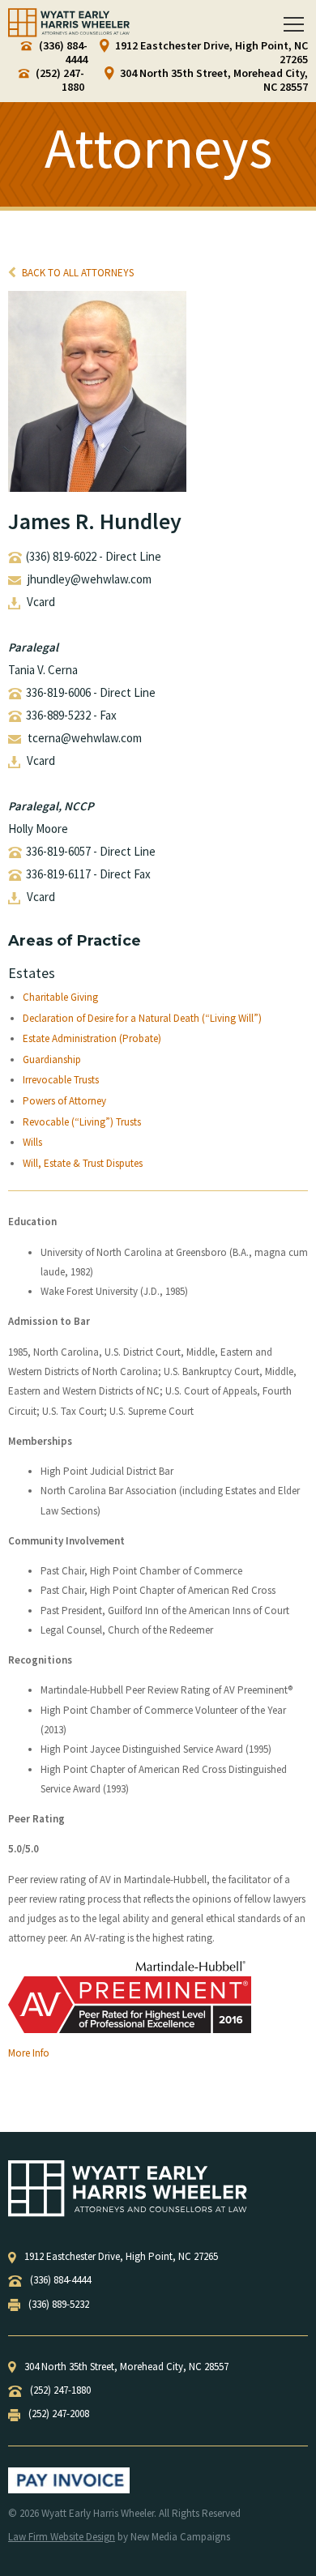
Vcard (41, 602)
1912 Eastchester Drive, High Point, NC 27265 (210, 53)
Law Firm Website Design (62, 2537)
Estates (32, 973)
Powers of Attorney (64, 1101)
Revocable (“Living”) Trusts (82, 1122)
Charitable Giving (60, 998)
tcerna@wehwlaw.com (85, 738)
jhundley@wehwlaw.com (90, 579)
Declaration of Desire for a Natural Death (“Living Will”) (142, 1019)
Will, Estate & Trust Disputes (83, 1164)
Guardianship (52, 1060)
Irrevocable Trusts (61, 1080)
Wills (32, 1143)
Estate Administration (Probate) (92, 1039)
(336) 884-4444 (62, 53)
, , (121, 2256)
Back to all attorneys (77, 273)
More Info (29, 2053)
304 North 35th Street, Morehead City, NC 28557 (213, 80)
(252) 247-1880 (59, 80)
